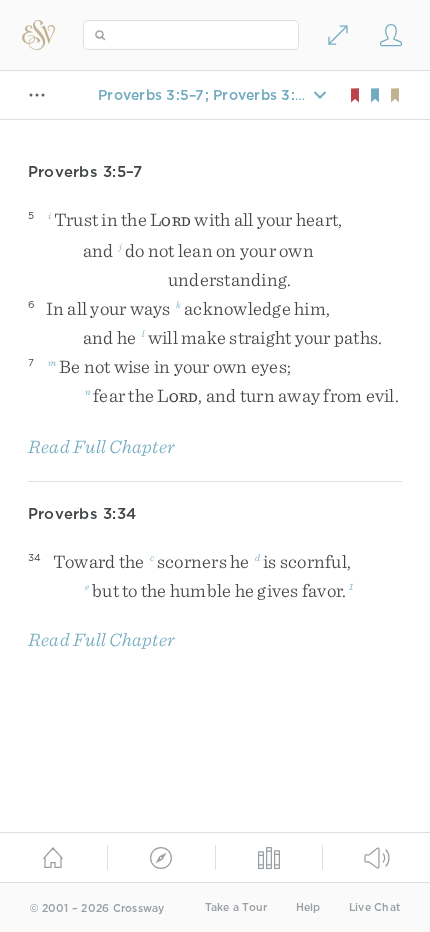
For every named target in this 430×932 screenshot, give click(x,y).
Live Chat (374, 907)
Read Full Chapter (101, 446)
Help (308, 907)
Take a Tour (236, 907)
